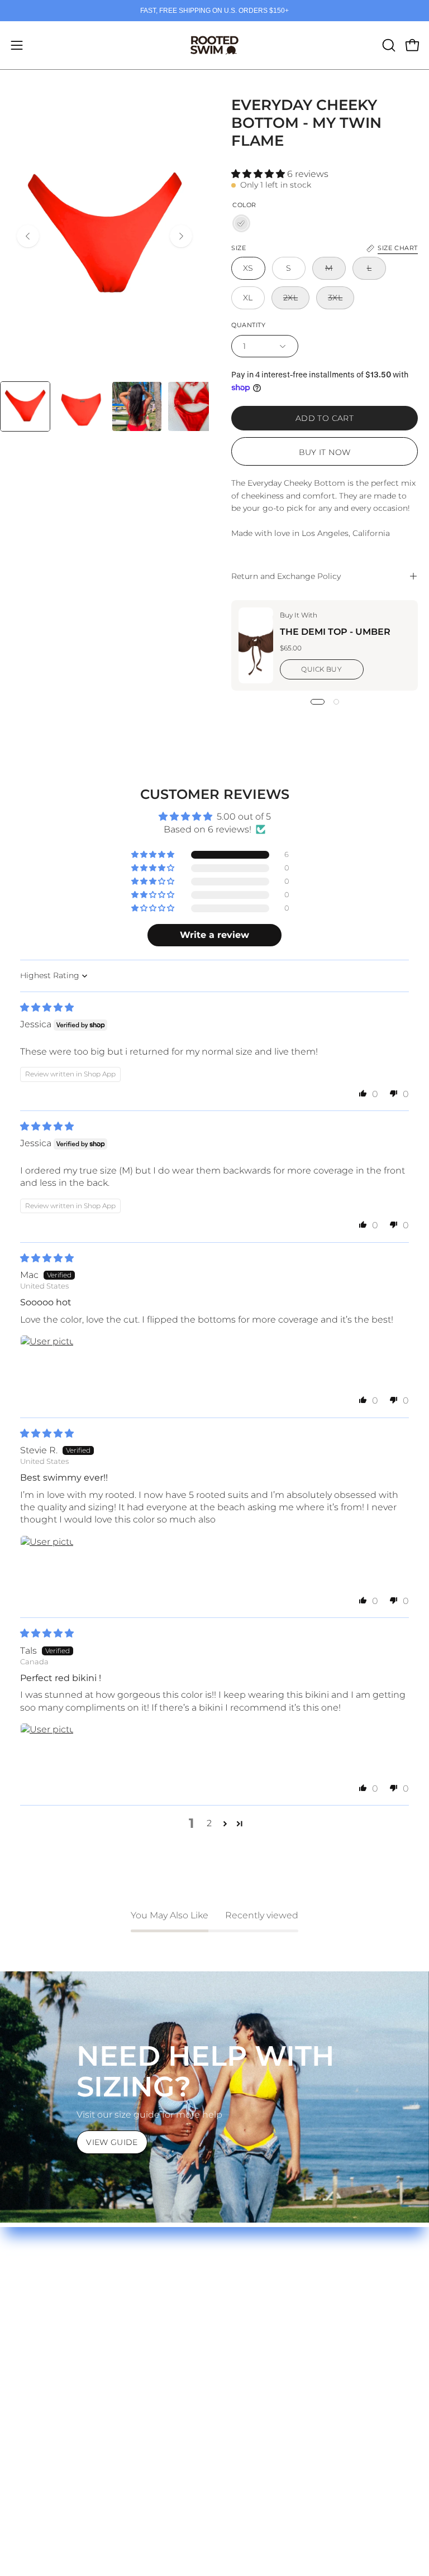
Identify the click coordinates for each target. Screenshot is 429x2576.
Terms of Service (262, 2307)
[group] (214, 11)
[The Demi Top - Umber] (256, 645)
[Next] (181, 236)
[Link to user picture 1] (47, 1362)
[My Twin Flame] (241, 223)
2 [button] (209, 1823)
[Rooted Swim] (214, 45)
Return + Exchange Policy (68, 2326)
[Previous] (28, 236)
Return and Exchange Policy (286, 576)
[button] (388, 45)
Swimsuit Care (43, 2307)
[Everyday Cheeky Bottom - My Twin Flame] (25, 406)
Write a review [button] (214, 935)
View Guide (112, 2142)
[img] (47, 1007)
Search (241, 2289)
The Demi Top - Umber (335, 632)
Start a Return (42, 2344)
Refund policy (256, 2326)
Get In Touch (39, 2362)
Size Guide (35, 2289)
